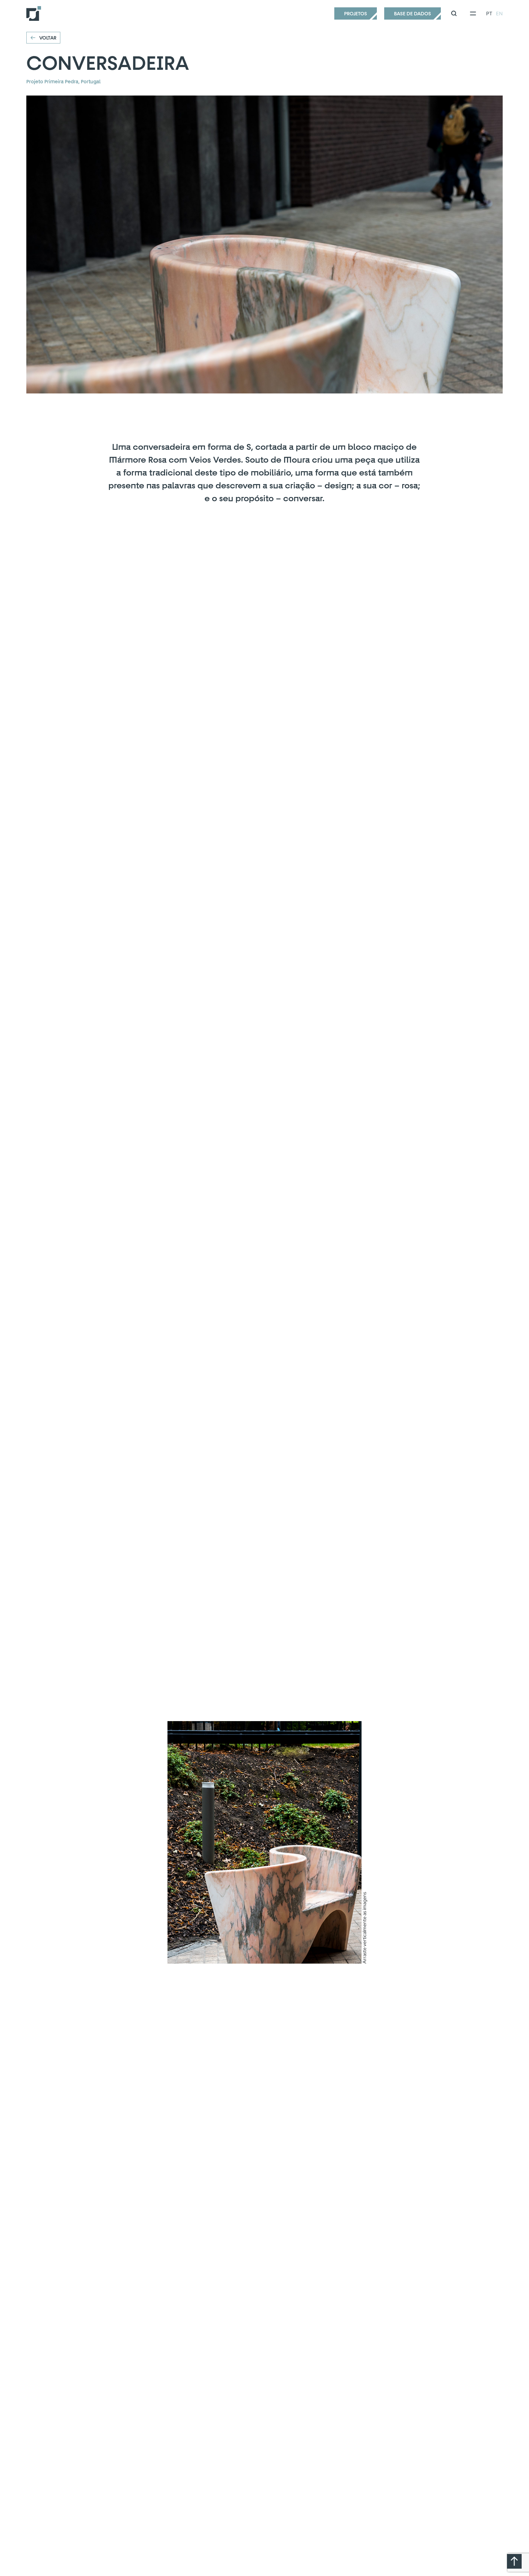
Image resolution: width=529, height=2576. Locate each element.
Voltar (48, 38)
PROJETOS (356, 13)
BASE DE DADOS (413, 13)
